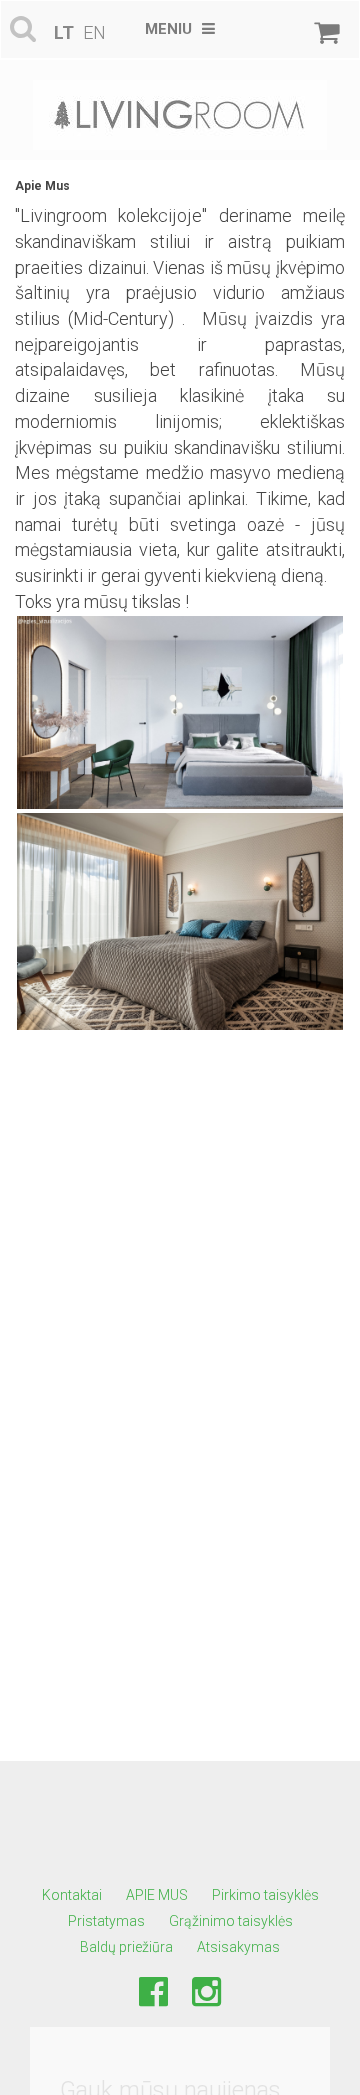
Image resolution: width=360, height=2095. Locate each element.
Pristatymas (106, 1921)
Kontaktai (72, 1895)
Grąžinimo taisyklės (231, 1921)
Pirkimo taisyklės (265, 1895)
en (94, 32)
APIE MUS (157, 1895)
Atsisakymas (238, 1947)
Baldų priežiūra (126, 1947)
